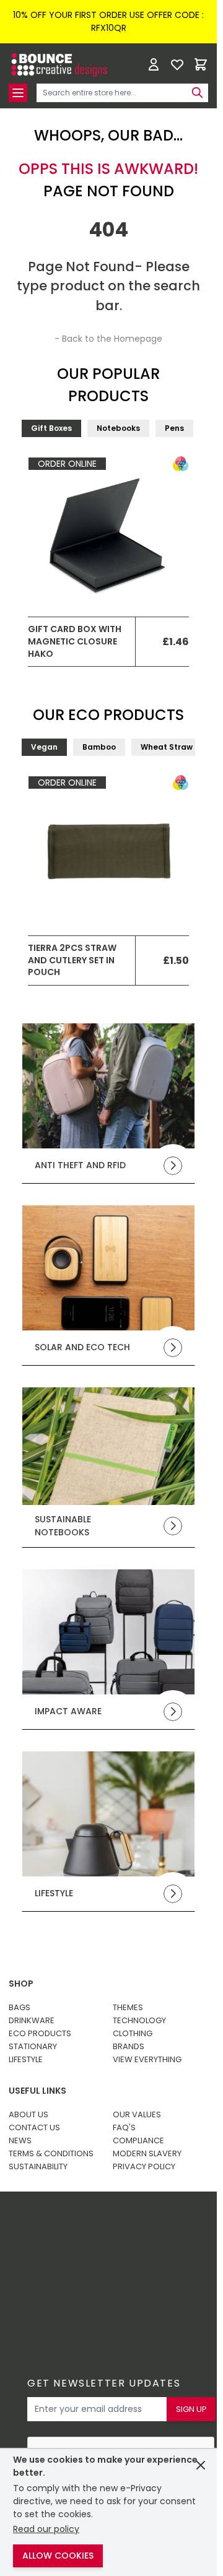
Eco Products (40, 2033)
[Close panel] (201, 2465)
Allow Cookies (58, 2556)
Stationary (33, 2046)
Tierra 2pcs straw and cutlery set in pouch (72, 960)
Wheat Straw (167, 747)
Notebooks (118, 428)
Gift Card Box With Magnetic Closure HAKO (75, 641)
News (20, 2140)
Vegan (44, 747)
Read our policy (46, 2529)
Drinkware (32, 2020)
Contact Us (34, 2127)
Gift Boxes (51, 428)
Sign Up (191, 2409)
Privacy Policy (144, 2166)
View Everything (147, 2059)
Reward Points (117, 2231)
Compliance (138, 2140)
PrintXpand (106, 2264)
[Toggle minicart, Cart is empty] (201, 64)
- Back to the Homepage (108, 339)
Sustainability (38, 2166)
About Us (28, 2114)
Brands (129, 2046)
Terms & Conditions (51, 2153)
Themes (128, 2007)
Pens (174, 428)
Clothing (133, 2033)
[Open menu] (18, 93)
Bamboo (99, 747)
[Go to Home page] (58, 65)
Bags (20, 2007)
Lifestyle (26, 2059)
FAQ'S (124, 2127)
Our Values (137, 2114)
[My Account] (154, 64)
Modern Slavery (147, 2153)
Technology (139, 2020)
